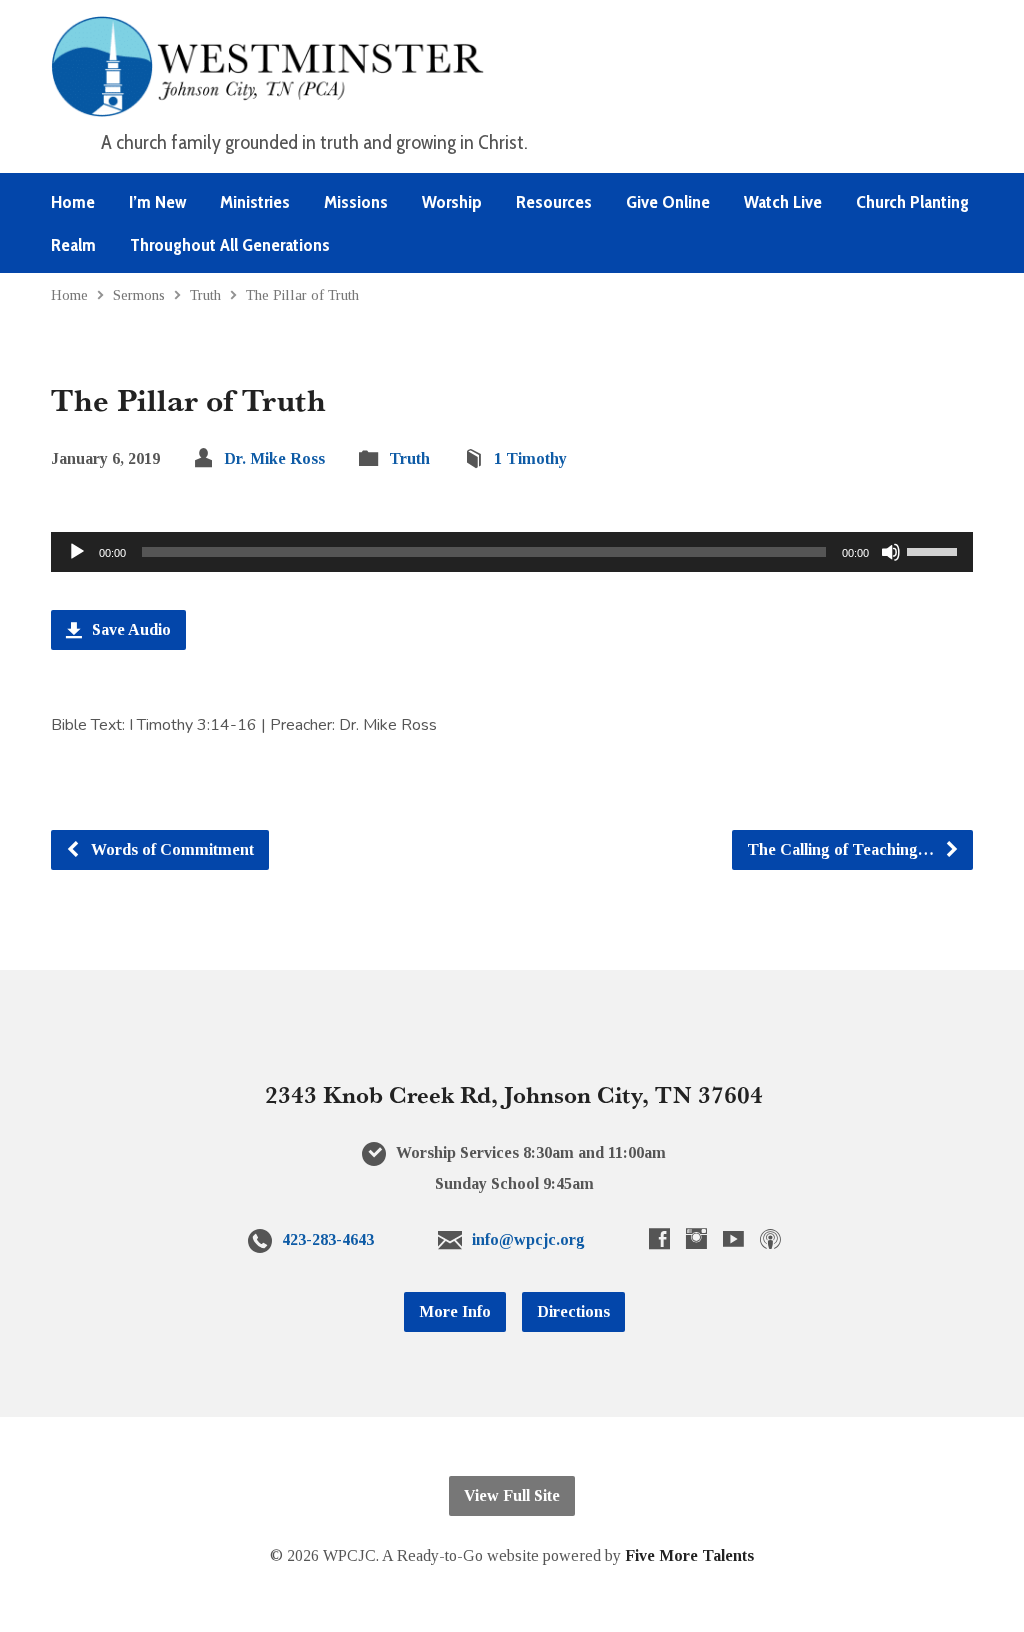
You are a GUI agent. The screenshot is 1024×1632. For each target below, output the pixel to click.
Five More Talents (689, 1555)
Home (73, 202)
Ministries (255, 202)
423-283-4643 (328, 1239)
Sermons (139, 294)
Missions (356, 202)
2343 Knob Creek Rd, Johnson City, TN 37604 (514, 1094)
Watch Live (783, 202)
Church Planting (912, 202)
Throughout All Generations (230, 245)
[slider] (935, 550)
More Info (455, 1311)
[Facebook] (659, 1238)
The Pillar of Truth (302, 294)
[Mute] (891, 552)
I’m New (157, 202)
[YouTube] (733, 1238)
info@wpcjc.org (528, 1239)
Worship (452, 202)
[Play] (77, 552)
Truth (205, 294)
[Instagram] (696, 1238)
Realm (73, 245)
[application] (512, 552)
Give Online (668, 202)
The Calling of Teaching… (842, 849)
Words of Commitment (170, 849)
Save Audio (129, 629)
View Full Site (512, 1495)
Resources (554, 202)
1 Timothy (530, 458)
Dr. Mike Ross (274, 458)
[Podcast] (770, 1238)
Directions (573, 1311)
